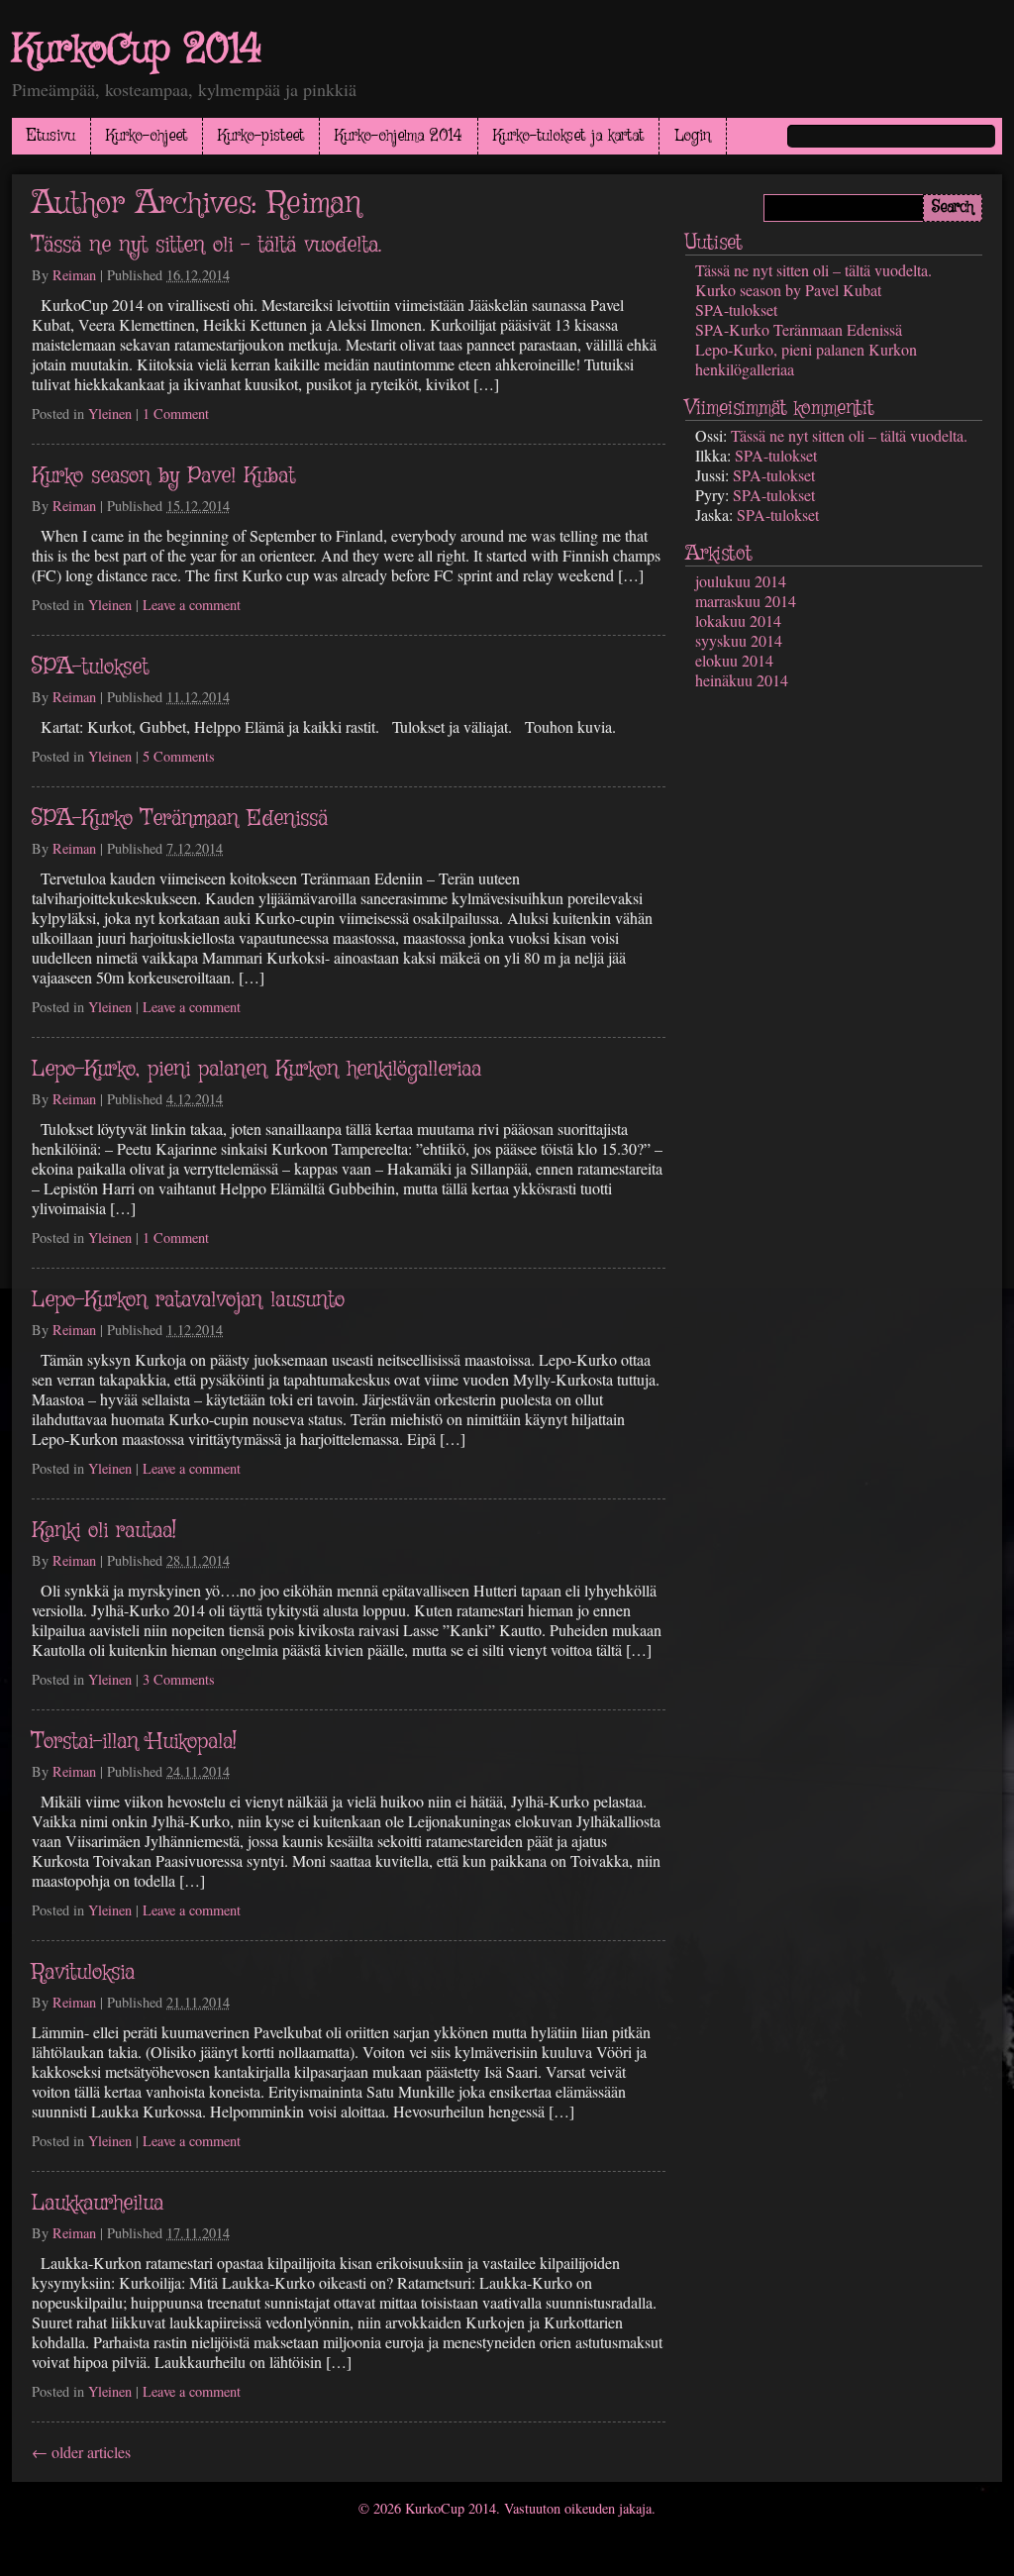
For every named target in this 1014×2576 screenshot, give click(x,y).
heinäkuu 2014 (742, 680)
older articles (81, 2452)
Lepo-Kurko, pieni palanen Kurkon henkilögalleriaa (256, 1070)
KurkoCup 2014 (137, 51)
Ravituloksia (83, 1973)
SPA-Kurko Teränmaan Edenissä (180, 819)
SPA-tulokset (90, 668)
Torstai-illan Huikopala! (134, 1742)
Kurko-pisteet (261, 136)
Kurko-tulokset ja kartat (568, 136)
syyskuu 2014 (739, 640)
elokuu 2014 (734, 660)
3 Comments (179, 1679)
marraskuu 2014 (746, 601)
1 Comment (176, 413)
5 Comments (179, 756)
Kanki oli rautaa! (104, 1531)
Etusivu (51, 136)
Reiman (314, 204)
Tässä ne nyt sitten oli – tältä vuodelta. (206, 246)
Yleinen (110, 413)
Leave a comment (192, 605)
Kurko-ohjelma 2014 (399, 136)
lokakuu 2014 (738, 620)
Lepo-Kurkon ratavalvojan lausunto (188, 1300)
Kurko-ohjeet (147, 136)
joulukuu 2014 (741, 581)
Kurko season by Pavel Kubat (163, 476)
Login (693, 136)
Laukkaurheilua (98, 2204)
